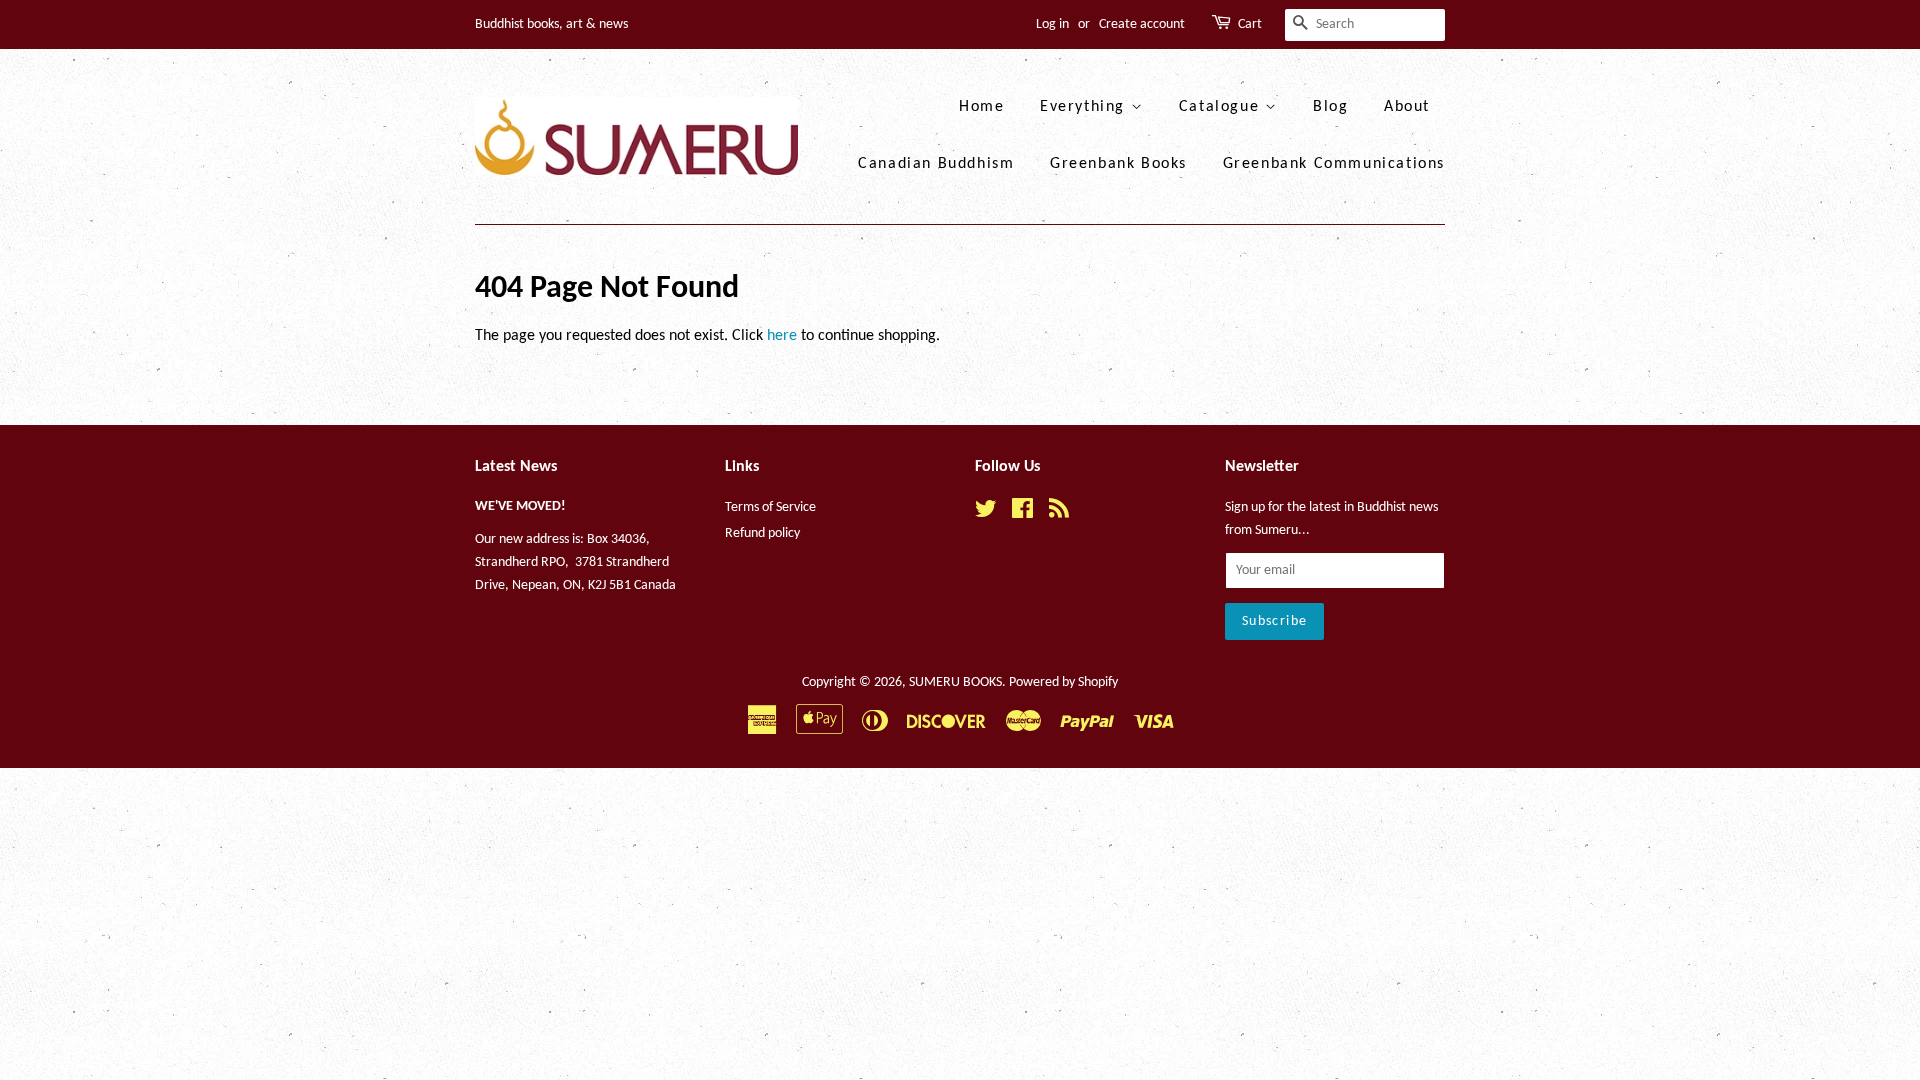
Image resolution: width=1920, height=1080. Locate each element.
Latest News (516, 467)
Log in (1052, 24)
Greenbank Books (1118, 164)
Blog (1330, 107)
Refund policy (762, 533)
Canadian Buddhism (936, 164)
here (782, 336)
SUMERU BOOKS (955, 682)
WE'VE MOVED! (520, 506)
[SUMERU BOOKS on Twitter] (986, 513)
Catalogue (1222, 107)
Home (981, 107)
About (1407, 107)
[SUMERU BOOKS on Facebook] (1022, 513)
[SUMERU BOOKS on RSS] (1059, 513)
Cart (1250, 24)
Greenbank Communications (1334, 164)
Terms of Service (770, 507)
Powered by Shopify (1063, 682)
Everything (1085, 107)
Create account (1142, 24)
